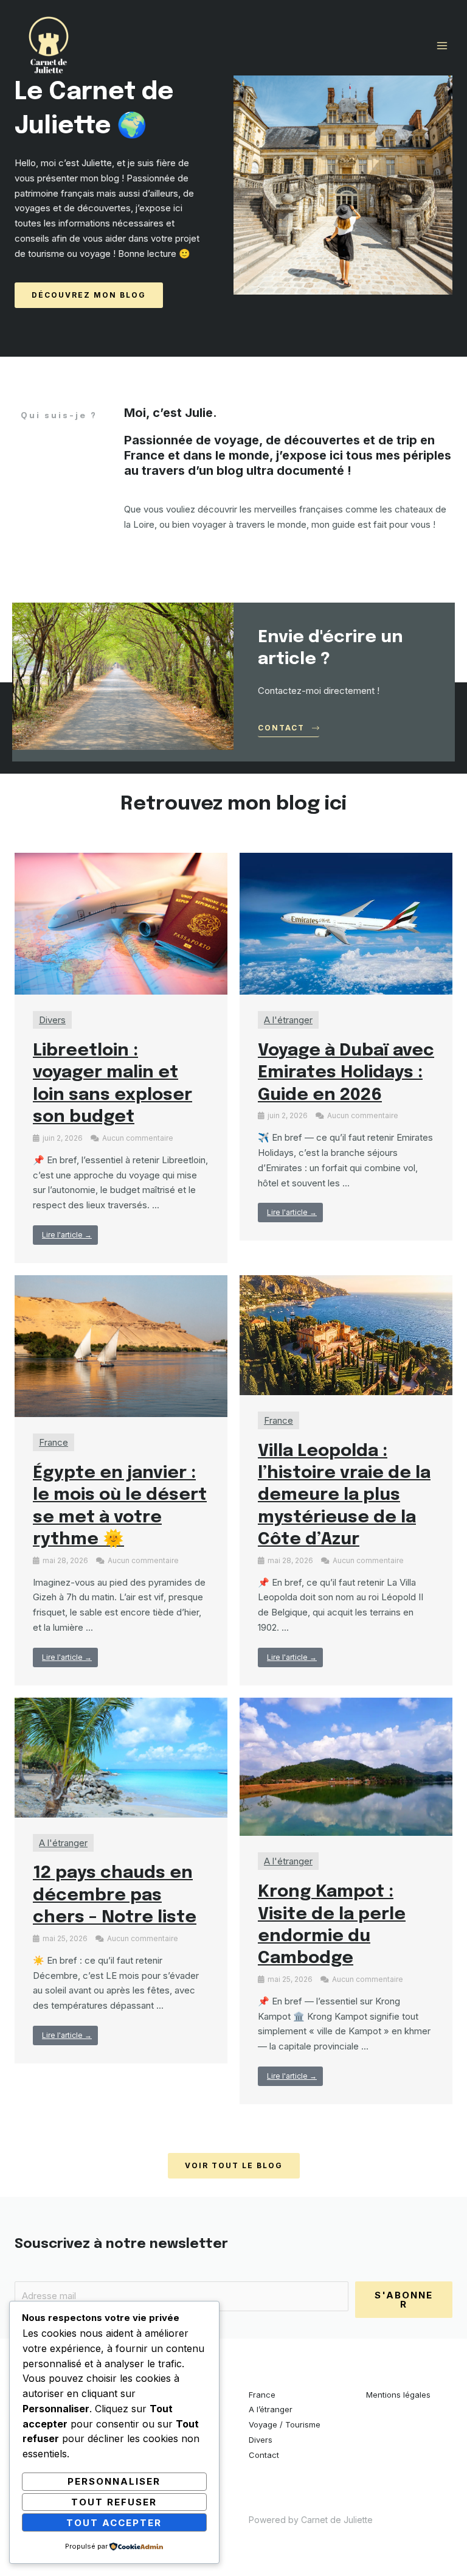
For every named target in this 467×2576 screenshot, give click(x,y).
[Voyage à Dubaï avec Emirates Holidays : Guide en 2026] (346, 923)
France (54, 1442)
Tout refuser (114, 2502)
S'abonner (404, 2300)
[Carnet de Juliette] (49, 46)
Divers (52, 1020)
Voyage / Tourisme (285, 2424)
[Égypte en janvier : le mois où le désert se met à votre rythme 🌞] (121, 1346)
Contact (264, 2455)
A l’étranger (271, 2409)
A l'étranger (288, 1020)
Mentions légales (398, 2395)
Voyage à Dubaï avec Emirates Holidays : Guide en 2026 (346, 1073)
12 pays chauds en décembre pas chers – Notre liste (115, 1895)
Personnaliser (114, 2481)
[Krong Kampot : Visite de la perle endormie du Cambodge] (346, 1766)
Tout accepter (114, 2523)
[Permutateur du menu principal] (442, 46)
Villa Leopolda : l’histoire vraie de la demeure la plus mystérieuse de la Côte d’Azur (344, 1496)
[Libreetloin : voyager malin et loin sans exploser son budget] (121, 923)
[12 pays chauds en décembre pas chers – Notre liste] (121, 1756)
